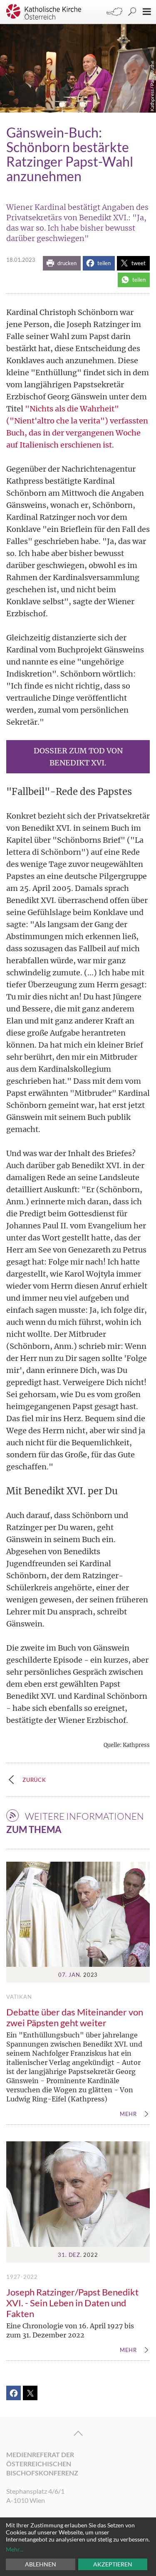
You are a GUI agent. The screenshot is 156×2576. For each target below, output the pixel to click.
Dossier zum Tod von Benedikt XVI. (78, 757)
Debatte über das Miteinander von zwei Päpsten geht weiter (75, 2017)
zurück (34, 1780)
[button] (62, 263)
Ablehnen (41, 2564)
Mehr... (15, 2549)
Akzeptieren (113, 2564)
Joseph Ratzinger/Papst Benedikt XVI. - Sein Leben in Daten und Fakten (72, 2303)
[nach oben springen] (78, 2433)
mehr (128, 2114)
